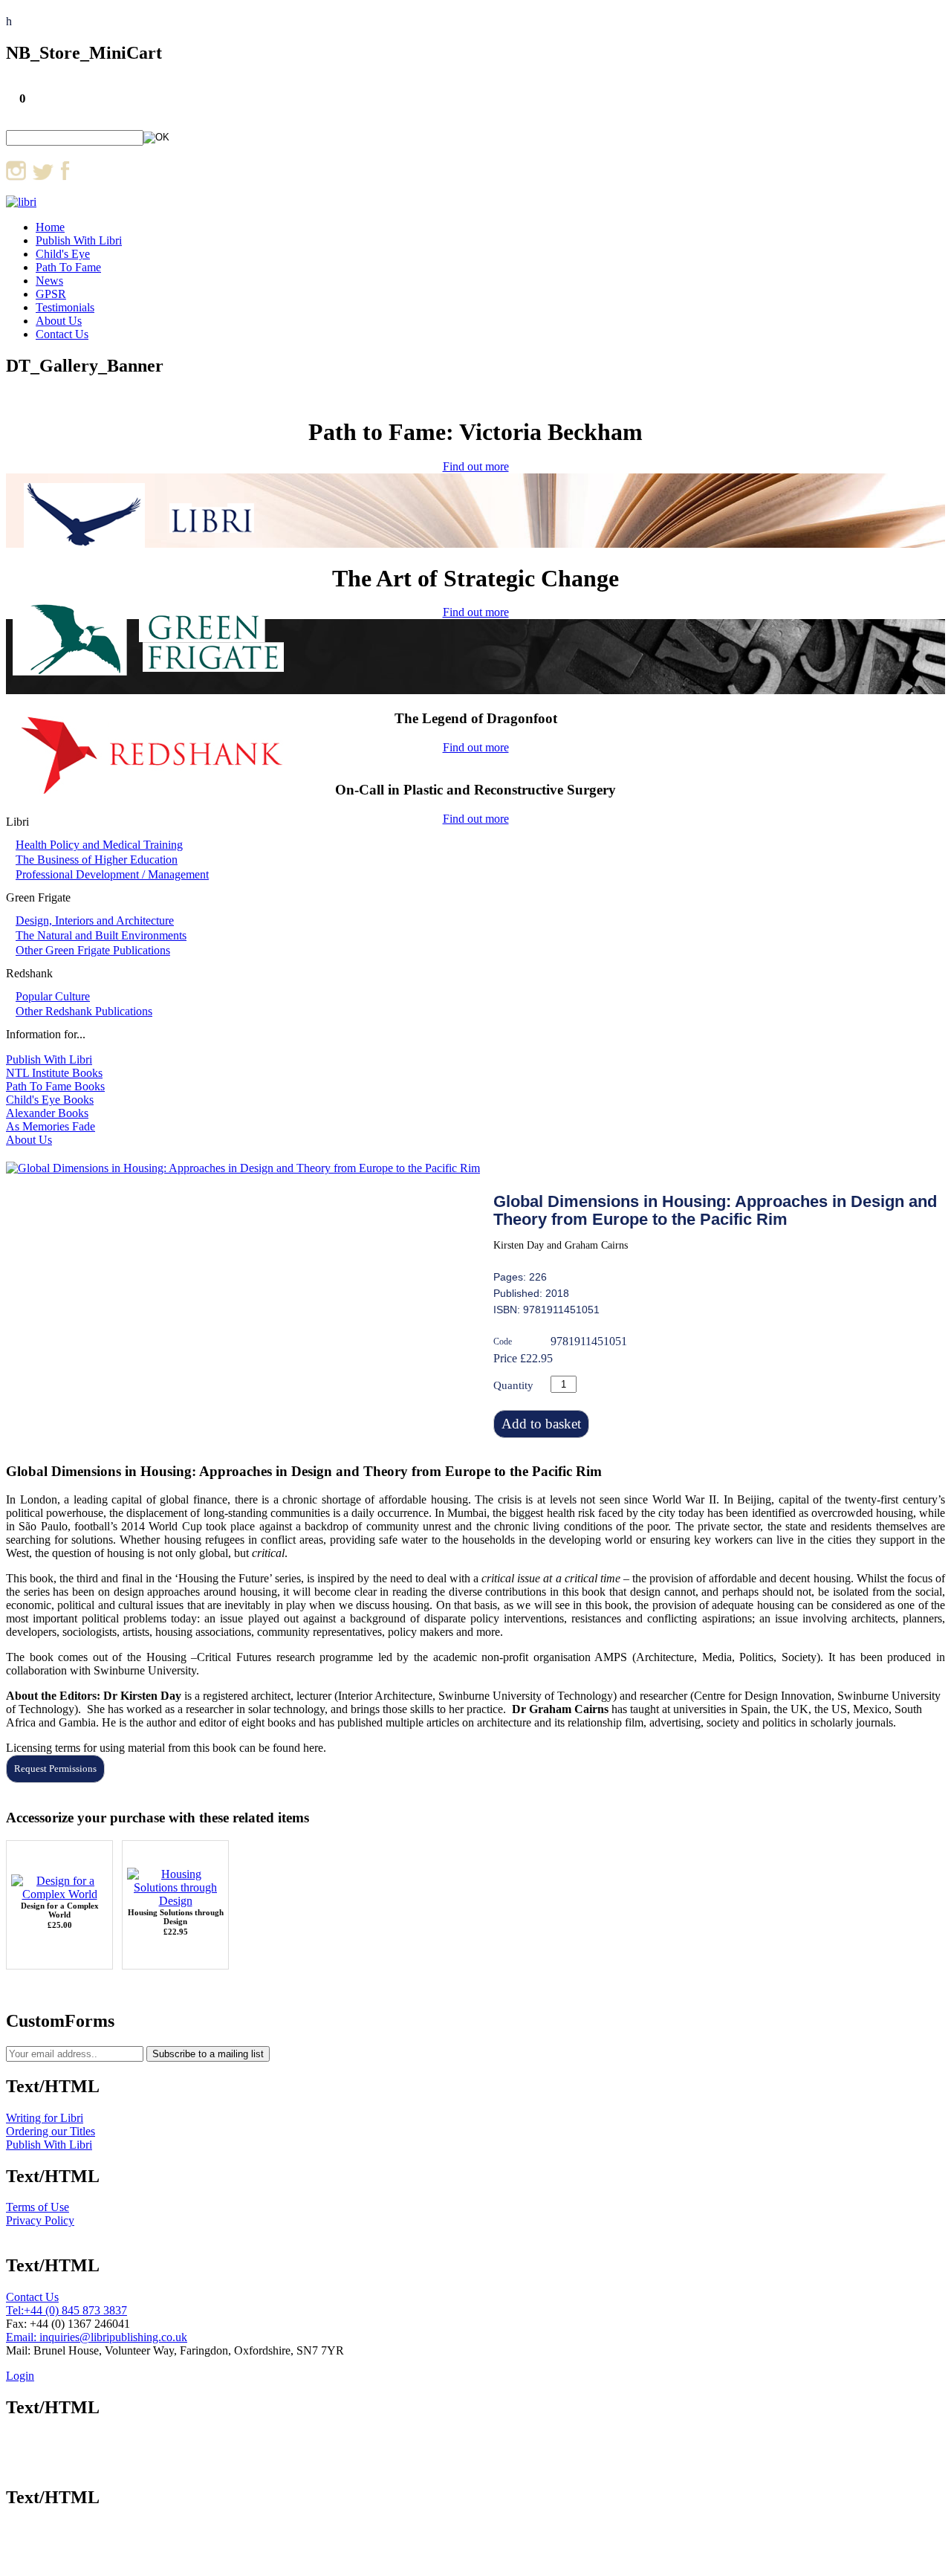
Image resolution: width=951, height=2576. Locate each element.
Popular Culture (53, 996)
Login (20, 2376)
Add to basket (541, 1424)
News (49, 281)
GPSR (51, 294)
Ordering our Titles (51, 2131)
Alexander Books (47, 1113)
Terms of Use (38, 2207)
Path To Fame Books (55, 1086)
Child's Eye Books (50, 1100)
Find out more (476, 466)
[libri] (21, 202)
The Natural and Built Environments (101, 935)
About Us (59, 321)
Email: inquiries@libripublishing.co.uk (97, 2337)
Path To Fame (68, 267)
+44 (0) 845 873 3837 (75, 2310)
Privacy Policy (40, 2220)
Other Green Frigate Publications (93, 950)
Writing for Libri (45, 2118)
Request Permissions (55, 1768)
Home (50, 227)
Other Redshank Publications (84, 1011)
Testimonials (65, 307)
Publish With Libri (79, 240)
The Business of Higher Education (97, 860)
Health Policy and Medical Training (99, 845)
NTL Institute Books (54, 1073)
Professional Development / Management (112, 874)
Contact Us (62, 334)
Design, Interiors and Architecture (95, 920)
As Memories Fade (51, 1126)
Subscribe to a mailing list (208, 2054)
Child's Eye (63, 254)
